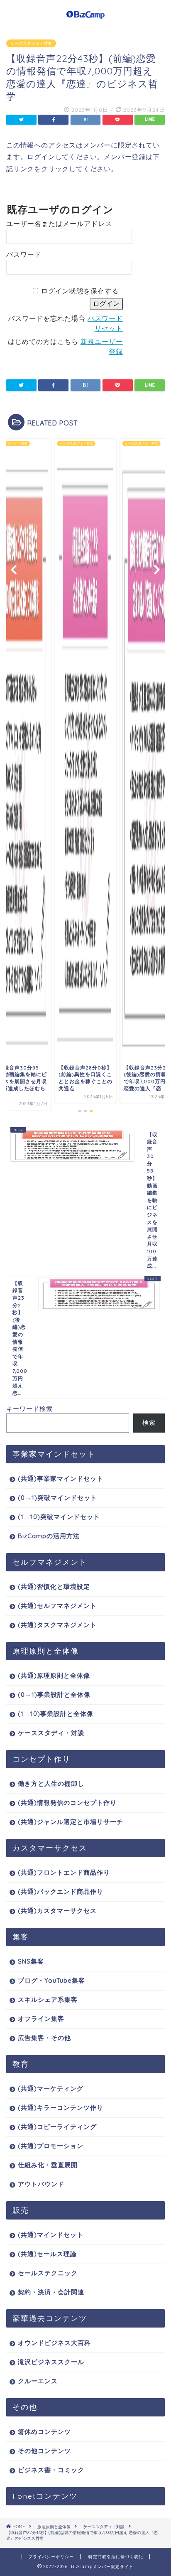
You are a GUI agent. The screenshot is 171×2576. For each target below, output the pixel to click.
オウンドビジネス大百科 (54, 2343)
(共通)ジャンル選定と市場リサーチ (71, 1822)
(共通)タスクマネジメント (57, 1625)
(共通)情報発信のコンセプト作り (67, 1803)
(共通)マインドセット (51, 2235)
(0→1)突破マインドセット (57, 1498)
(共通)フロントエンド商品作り (64, 1872)
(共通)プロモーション (51, 2146)
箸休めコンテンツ (44, 2432)
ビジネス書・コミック (51, 2470)
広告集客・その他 (44, 2038)
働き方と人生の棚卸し (51, 1783)
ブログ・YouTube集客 (51, 1980)
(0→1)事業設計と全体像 (54, 1695)
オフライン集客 (41, 2019)
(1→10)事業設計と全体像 (56, 1714)
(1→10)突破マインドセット (59, 1517)
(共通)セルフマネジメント (57, 1606)
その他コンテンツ (44, 2451)
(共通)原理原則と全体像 (54, 1675)
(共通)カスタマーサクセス (57, 1911)
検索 (149, 1422)
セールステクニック (48, 2273)
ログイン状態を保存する (80, 291)
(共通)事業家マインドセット (61, 1478)
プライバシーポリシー (51, 2557)
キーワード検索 (29, 1409)
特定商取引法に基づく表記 (116, 2557)
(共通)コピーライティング (57, 2127)
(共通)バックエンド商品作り (61, 1891)
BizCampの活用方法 (49, 1536)
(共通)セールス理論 (47, 2254)
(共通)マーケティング (51, 2088)
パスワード (24, 254)
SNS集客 (31, 1961)
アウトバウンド (41, 2184)
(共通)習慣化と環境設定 (54, 1587)
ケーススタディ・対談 (31, 43)
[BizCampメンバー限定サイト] (86, 16)
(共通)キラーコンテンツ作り (61, 2108)
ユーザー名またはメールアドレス (59, 224)
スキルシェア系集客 (48, 2000)
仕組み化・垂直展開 (48, 2165)
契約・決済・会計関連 (51, 2292)
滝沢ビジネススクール (51, 2362)
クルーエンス (38, 2381)
